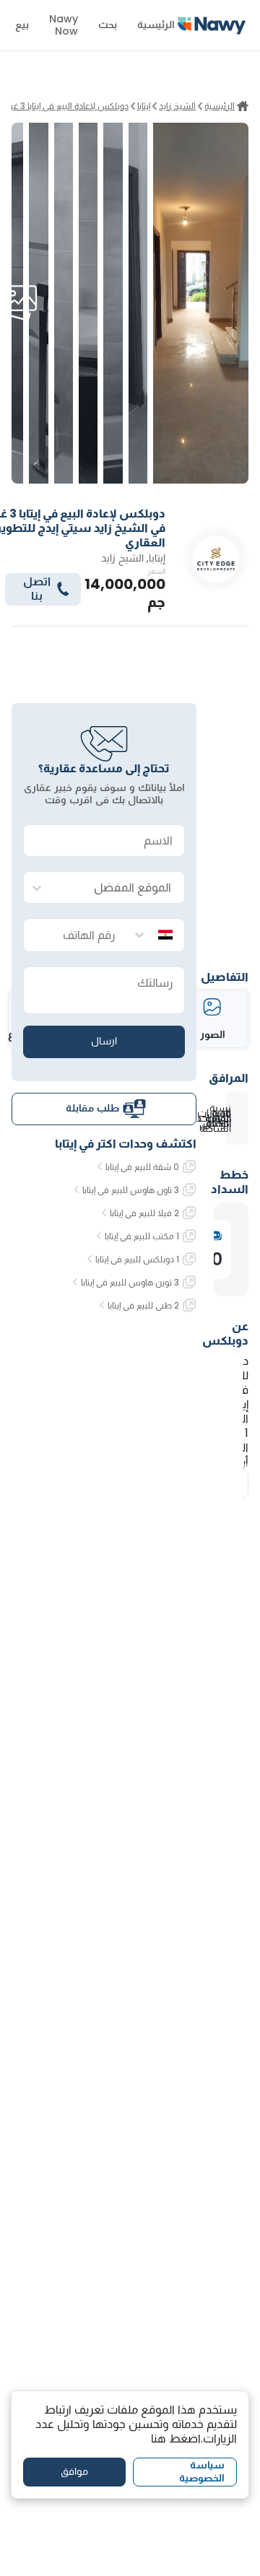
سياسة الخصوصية (202, 2471)
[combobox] (118, 888)
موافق (74, 2471)
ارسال (104, 1041)
